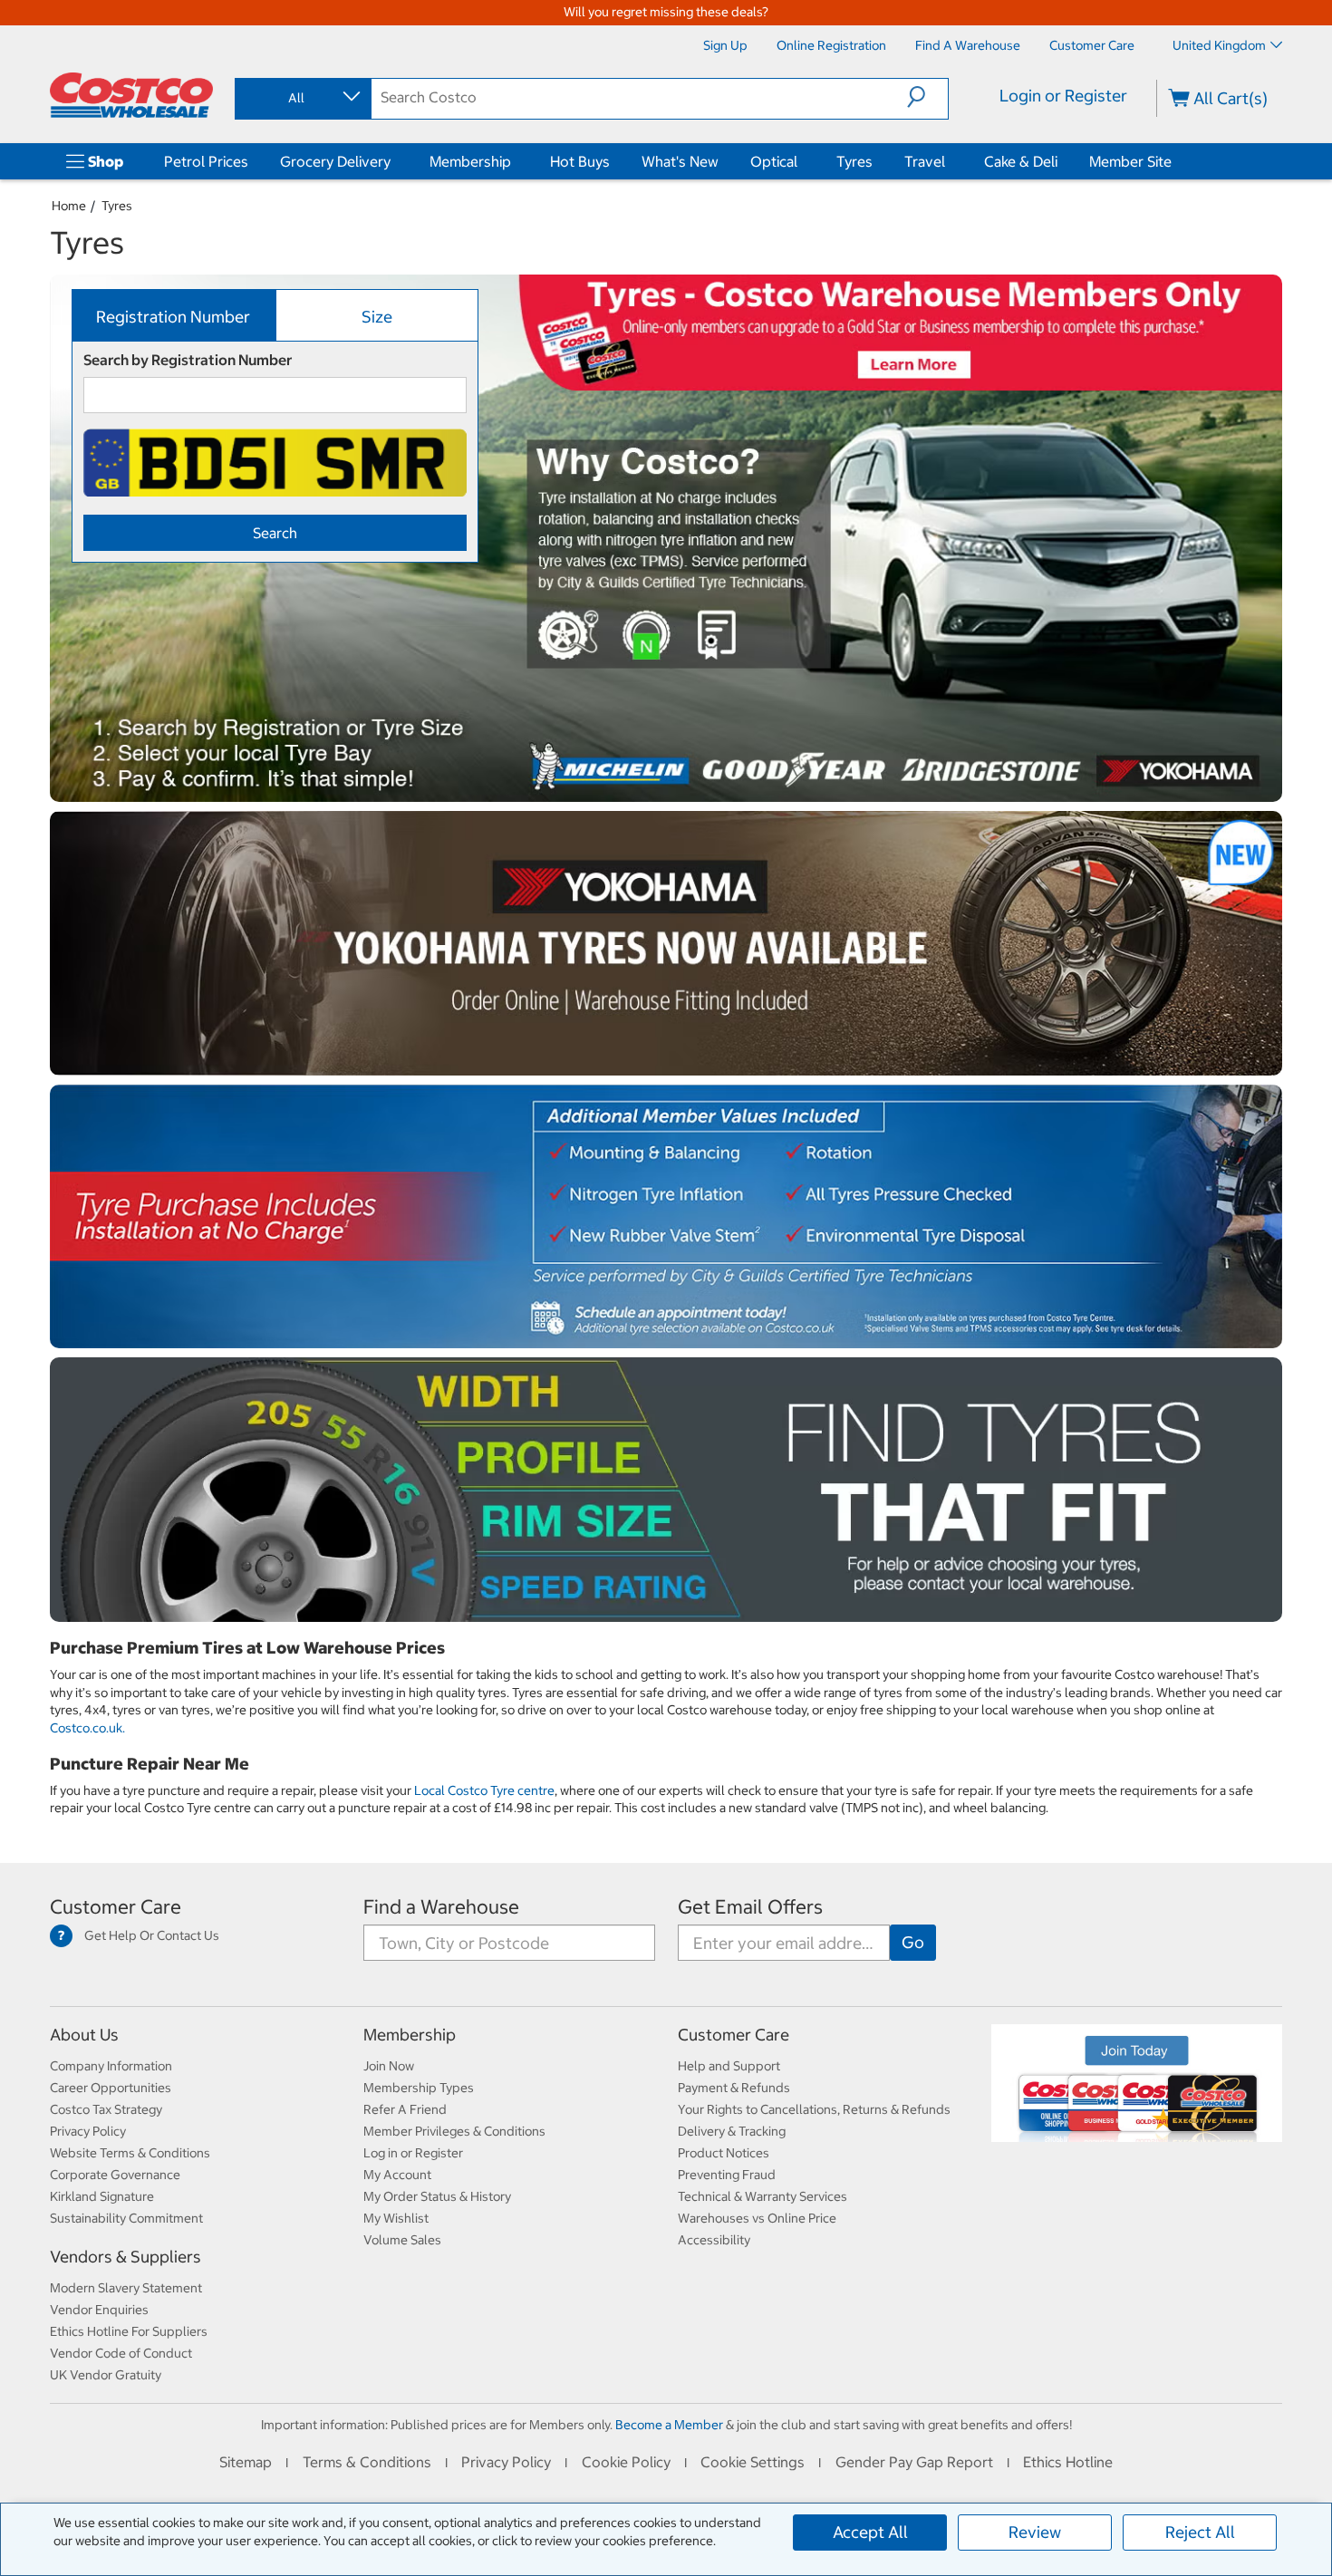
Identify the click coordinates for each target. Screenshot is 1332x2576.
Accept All (870, 2532)
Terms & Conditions (367, 2462)
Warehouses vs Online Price (757, 2218)
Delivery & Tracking (732, 2131)
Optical (774, 161)
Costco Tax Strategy (106, 2109)
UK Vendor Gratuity (106, 2375)
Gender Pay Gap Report (914, 2462)
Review (1035, 2532)
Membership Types (419, 2088)
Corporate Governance (115, 2175)
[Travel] (949, 161)
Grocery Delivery (335, 161)
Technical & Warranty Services (763, 2196)
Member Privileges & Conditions (454, 2131)
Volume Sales (402, 2240)
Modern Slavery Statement (126, 2288)
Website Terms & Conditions (130, 2153)
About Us (84, 2035)
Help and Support (729, 2066)
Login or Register (1063, 96)
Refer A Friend (405, 2109)
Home (69, 206)
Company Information (111, 2066)
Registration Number (173, 317)
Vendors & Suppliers (125, 2257)
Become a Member (669, 2425)
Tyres (854, 161)
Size (377, 317)
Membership (470, 161)
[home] (131, 95)
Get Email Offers (750, 1907)
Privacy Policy (88, 2131)
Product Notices (724, 2153)
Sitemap (246, 2462)
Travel (925, 161)
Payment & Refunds (734, 2088)
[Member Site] (1175, 161)
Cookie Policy (626, 2462)
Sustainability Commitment (126, 2218)
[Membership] (515, 161)
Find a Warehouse (441, 1907)
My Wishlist (396, 2218)
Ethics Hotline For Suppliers (129, 2331)
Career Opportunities (111, 2088)
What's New (680, 161)
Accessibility (714, 2240)
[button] (927, 97)
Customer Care (116, 1907)
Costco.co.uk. (87, 1728)
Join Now (389, 2066)
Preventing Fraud (727, 2175)
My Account (397, 2175)
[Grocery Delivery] (394, 161)
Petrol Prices (206, 161)
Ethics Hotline (1068, 2462)
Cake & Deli (1021, 161)
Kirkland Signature (102, 2196)
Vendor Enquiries (99, 2310)
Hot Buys (580, 161)
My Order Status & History (437, 2196)
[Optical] (801, 161)
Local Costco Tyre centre (484, 1790)
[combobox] (302, 98)
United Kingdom (1219, 45)
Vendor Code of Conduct (121, 2353)
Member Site (1130, 161)
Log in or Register (413, 2153)
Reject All (1200, 2532)
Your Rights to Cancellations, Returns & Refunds (814, 2109)
